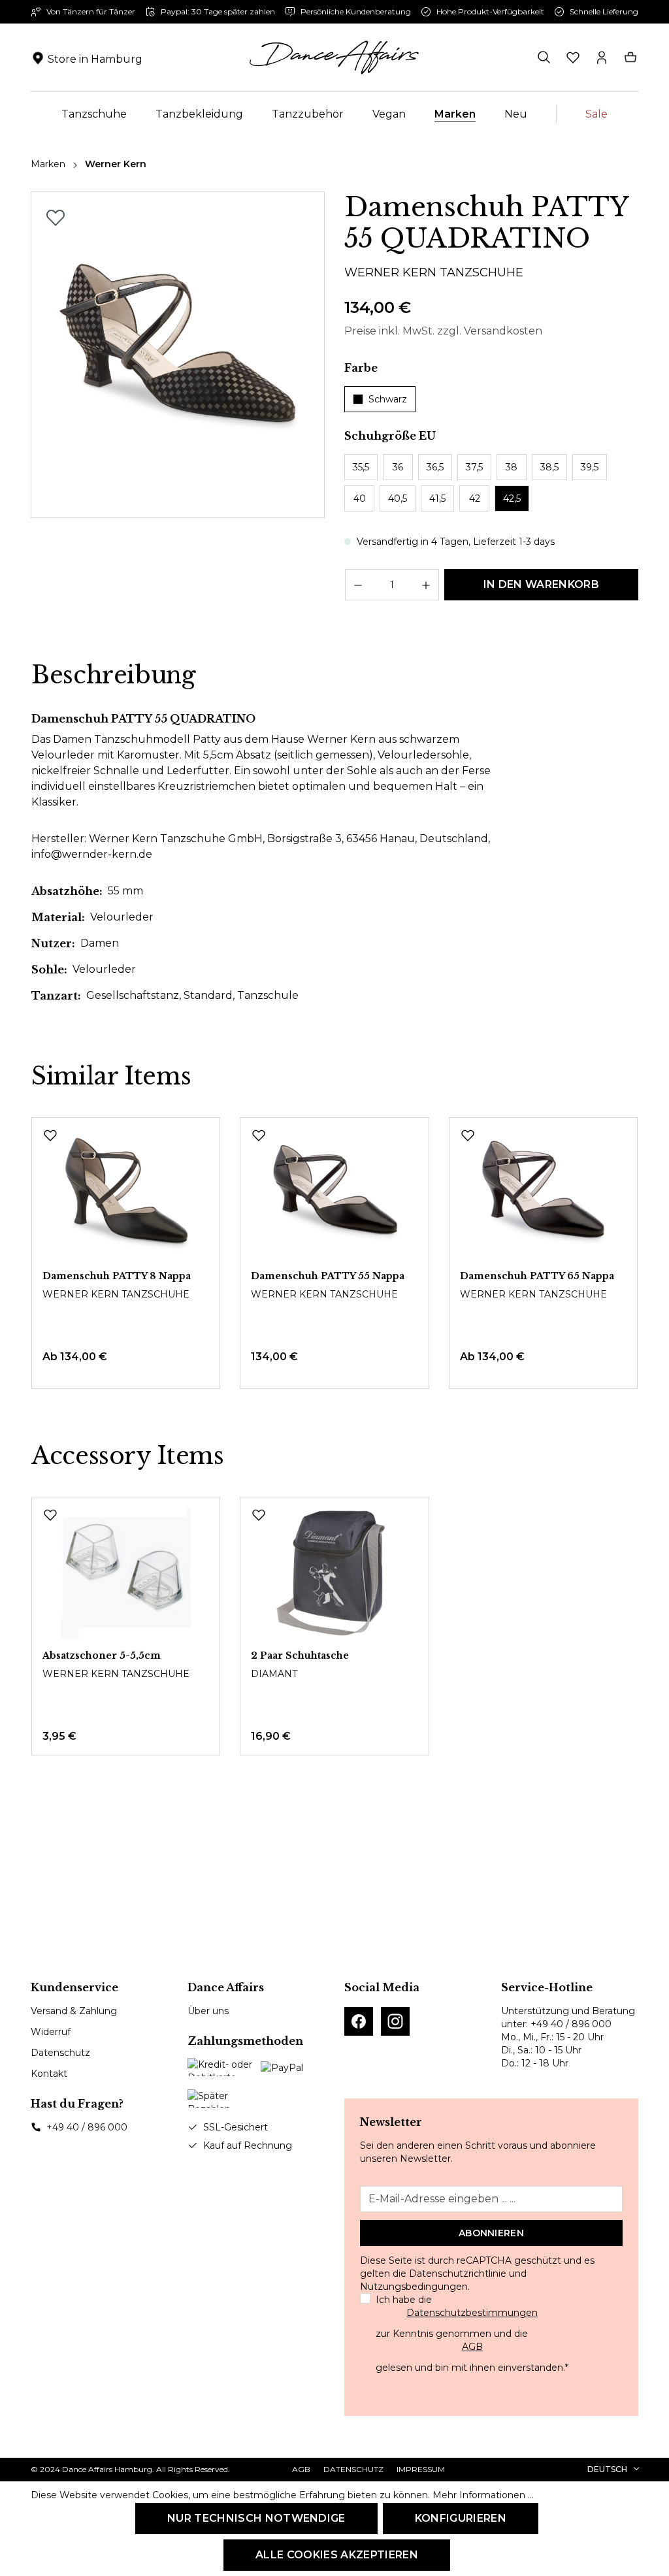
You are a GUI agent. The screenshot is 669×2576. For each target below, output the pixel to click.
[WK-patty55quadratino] (177, 355)
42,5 (512, 498)
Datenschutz (60, 2053)
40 (360, 498)
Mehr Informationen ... (483, 2495)
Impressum (421, 2469)
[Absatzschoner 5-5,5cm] (126, 1573)
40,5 (398, 498)
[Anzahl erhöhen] (426, 585)
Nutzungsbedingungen (414, 2287)
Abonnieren (491, 2233)
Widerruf (51, 2032)
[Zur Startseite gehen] (334, 57)
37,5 (474, 467)
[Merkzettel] (573, 57)
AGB (472, 2347)
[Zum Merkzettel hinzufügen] (56, 218)
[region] (178, 355)
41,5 (437, 498)
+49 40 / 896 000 (87, 2127)
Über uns (208, 2011)
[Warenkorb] (630, 57)
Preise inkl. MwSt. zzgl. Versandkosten (443, 331)
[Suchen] (544, 57)
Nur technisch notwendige (256, 2518)
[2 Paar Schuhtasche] (334, 1573)
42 (475, 498)
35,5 (361, 467)
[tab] (114, 676)
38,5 (549, 467)
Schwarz (388, 399)
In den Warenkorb (541, 584)
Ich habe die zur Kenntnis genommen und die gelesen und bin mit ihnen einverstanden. (472, 2334)
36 (398, 467)
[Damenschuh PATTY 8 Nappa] (126, 1194)
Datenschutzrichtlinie (458, 2274)
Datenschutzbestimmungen (472, 2313)
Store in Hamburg (95, 59)
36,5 (435, 467)
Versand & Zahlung (74, 2011)
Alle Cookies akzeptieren (337, 2555)
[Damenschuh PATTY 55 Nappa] (334, 1194)
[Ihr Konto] (602, 57)
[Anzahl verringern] (358, 585)
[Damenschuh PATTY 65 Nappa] (543, 1194)
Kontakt (49, 2074)
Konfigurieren (461, 2518)
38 (512, 467)
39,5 (590, 467)
